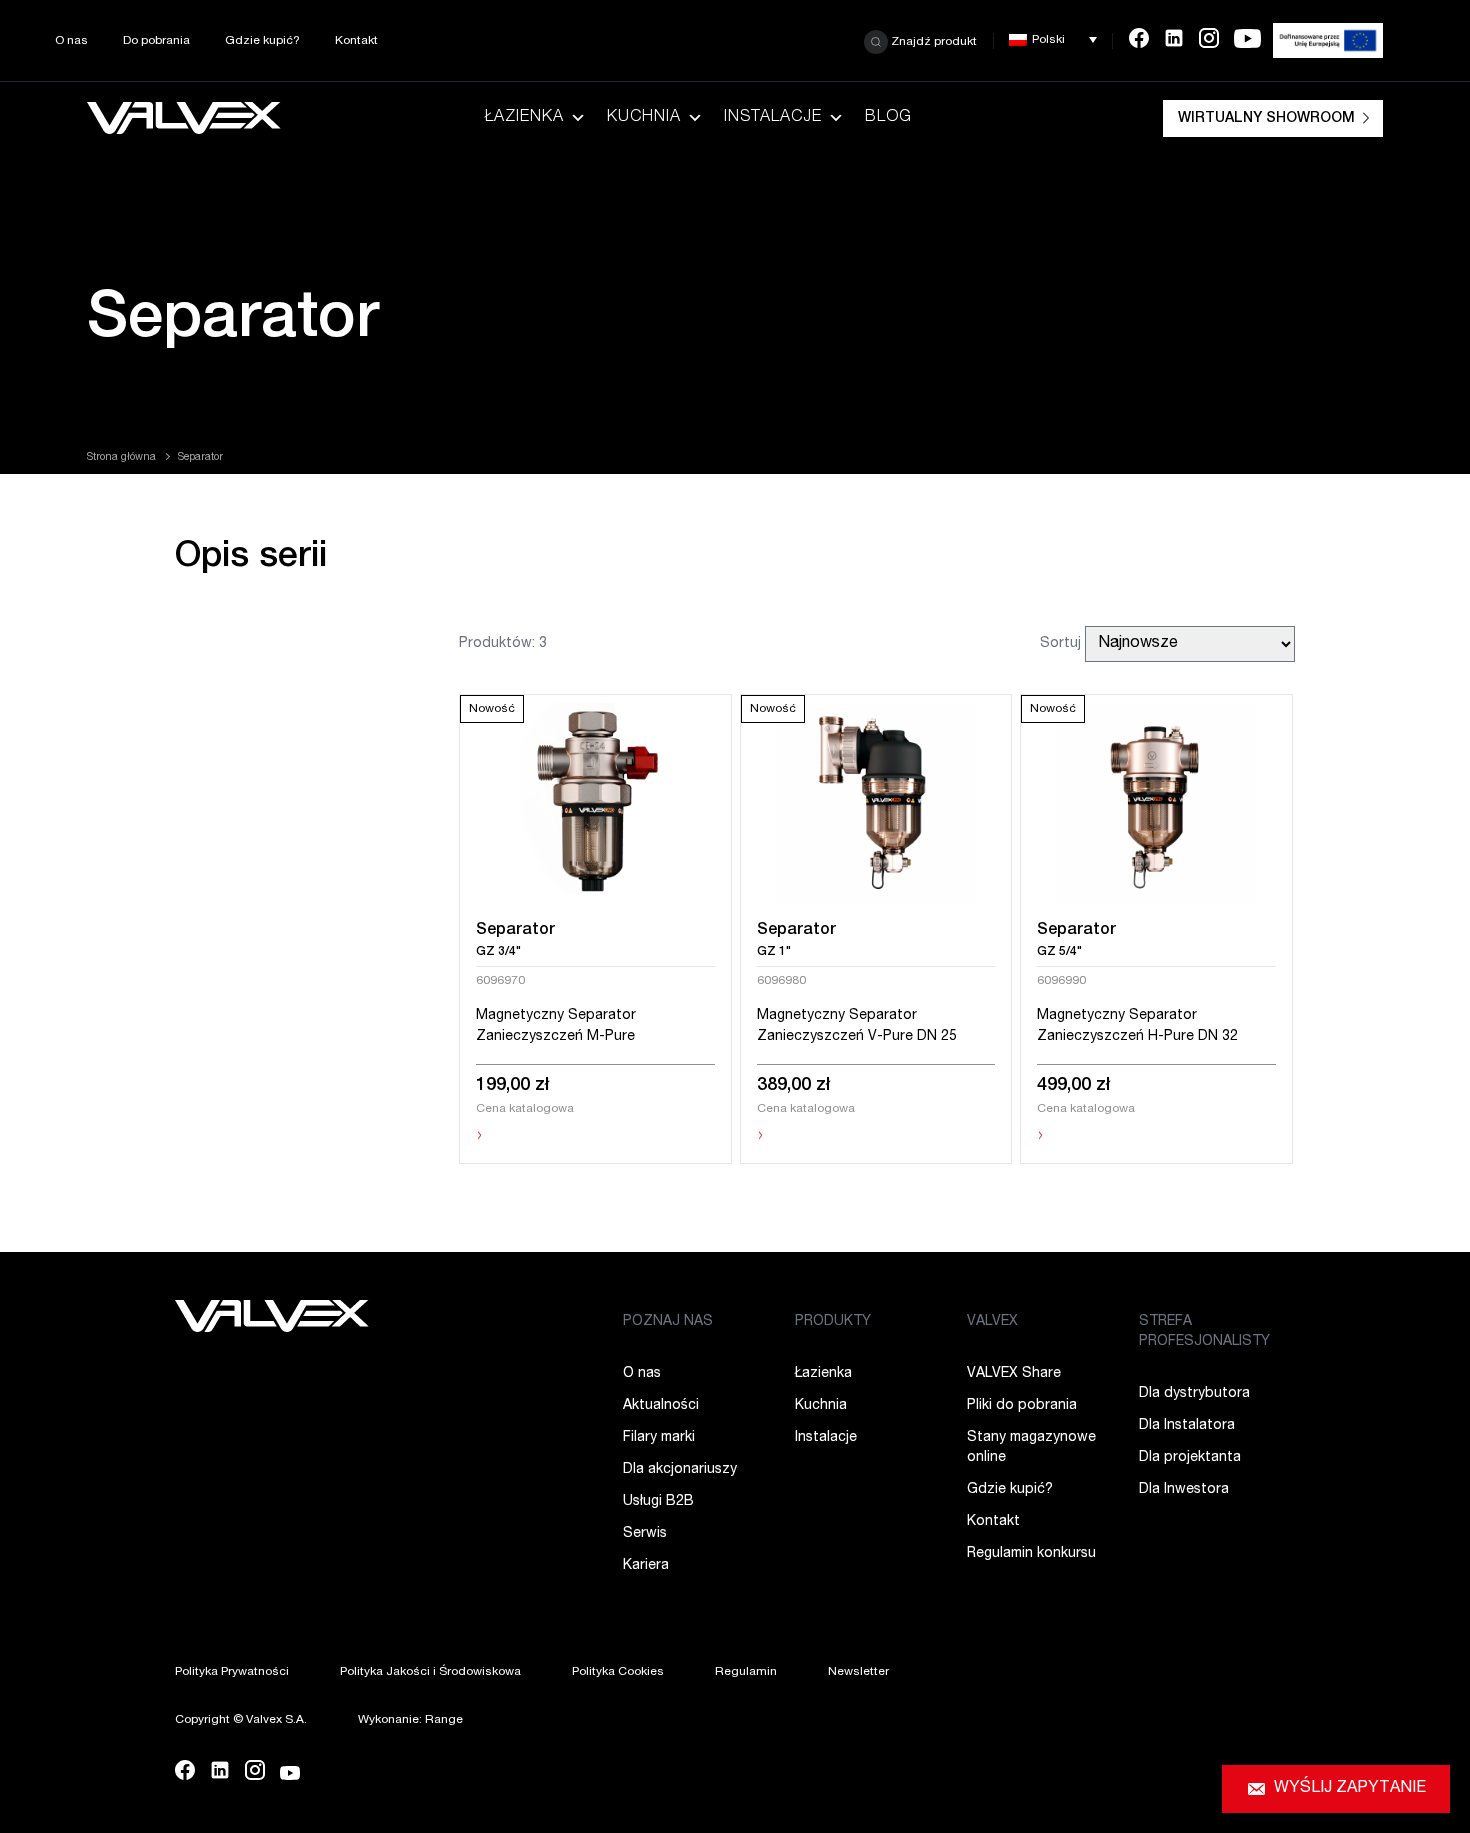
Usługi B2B (658, 1502)
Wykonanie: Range (410, 1720)
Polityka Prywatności (232, 1672)
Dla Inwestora (1184, 1490)
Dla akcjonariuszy (680, 1470)
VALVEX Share (1014, 1374)
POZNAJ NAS (668, 1322)
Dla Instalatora (1187, 1426)
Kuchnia (644, 118)
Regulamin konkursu (1031, 1554)
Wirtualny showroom (1266, 119)
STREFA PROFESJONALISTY (1204, 1332)
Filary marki (659, 1438)
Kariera (646, 1566)
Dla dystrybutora (1194, 1394)
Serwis (645, 1534)
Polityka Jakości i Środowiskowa (430, 1672)
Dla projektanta (1190, 1458)
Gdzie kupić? (262, 41)
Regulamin (746, 1672)
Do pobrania (156, 41)
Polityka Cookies (618, 1672)
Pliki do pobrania (1022, 1406)
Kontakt (356, 41)
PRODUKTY (833, 1322)
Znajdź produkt (932, 41)
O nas (71, 41)
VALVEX (992, 1322)
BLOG (888, 118)
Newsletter (858, 1672)
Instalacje (773, 118)
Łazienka (524, 118)
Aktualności (661, 1406)
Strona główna (121, 458)
